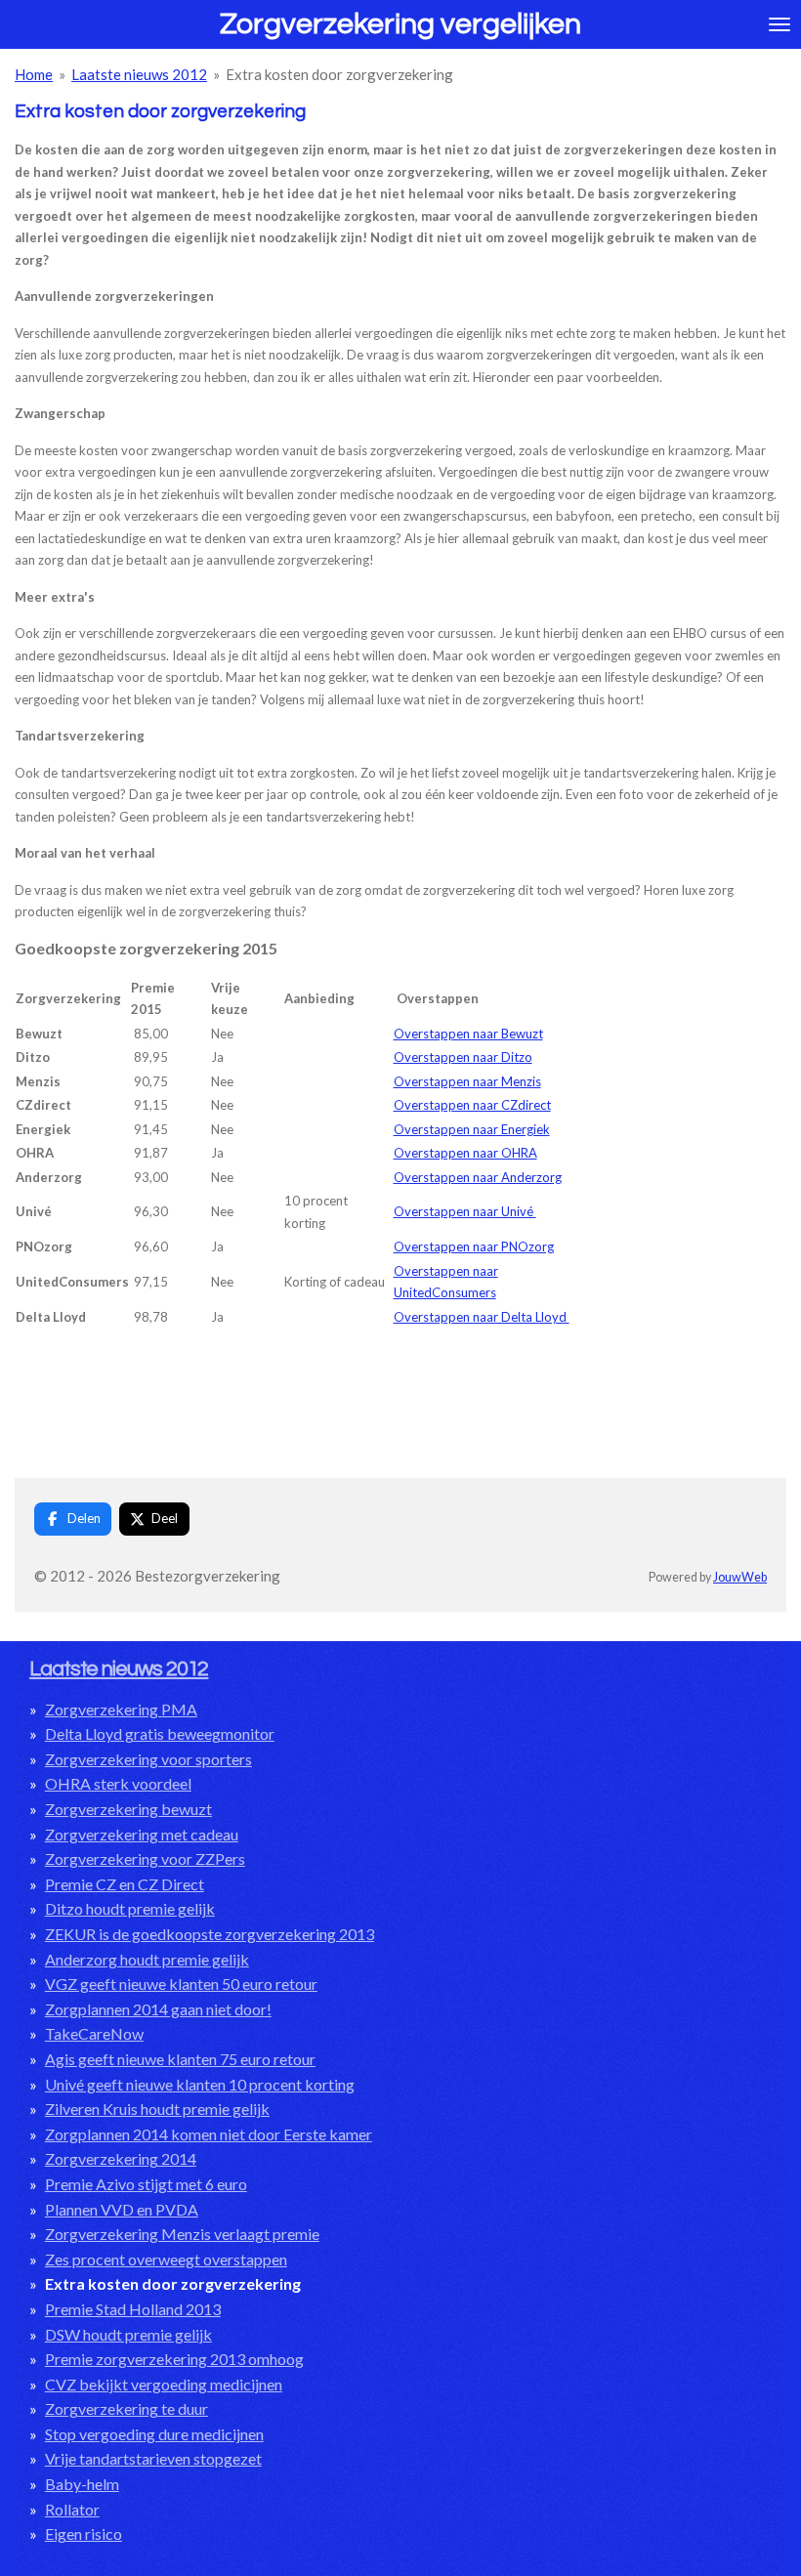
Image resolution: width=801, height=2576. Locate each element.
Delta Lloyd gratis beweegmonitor (160, 1733)
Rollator (72, 2509)
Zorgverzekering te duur (126, 2408)
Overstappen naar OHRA (465, 1153)
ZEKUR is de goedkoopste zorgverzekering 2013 (210, 1934)
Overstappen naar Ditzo (463, 1057)
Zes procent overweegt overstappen (166, 2259)
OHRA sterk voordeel (118, 1783)
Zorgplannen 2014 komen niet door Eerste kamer (209, 2134)
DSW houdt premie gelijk (128, 2334)
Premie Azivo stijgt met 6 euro (146, 2184)
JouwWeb (740, 1577)
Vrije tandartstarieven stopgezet (153, 2458)
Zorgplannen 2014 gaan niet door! (158, 2009)
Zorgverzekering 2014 (121, 2158)
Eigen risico (84, 2534)
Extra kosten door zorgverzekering (339, 74)
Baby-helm (82, 2484)
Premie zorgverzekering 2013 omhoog (174, 2359)
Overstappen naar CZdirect (472, 1105)
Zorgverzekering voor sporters (148, 1759)
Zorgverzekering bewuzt (128, 1809)
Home (34, 74)
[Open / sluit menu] (780, 24)
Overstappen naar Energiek (472, 1129)
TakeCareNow (94, 2033)
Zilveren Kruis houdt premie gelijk (157, 2109)
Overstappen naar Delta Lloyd (482, 1317)
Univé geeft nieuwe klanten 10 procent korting (200, 2084)
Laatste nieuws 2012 (139, 74)
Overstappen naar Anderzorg (478, 1177)
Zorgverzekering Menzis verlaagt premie (182, 2234)
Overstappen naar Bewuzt (468, 1034)
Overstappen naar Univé (465, 1211)
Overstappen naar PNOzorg (474, 1246)
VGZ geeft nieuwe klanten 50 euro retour (181, 1984)
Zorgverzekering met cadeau (142, 1834)
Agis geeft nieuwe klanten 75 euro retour (180, 2059)
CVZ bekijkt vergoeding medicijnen (164, 2384)
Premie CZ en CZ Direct (125, 1884)
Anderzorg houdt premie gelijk (147, 1959)
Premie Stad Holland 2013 (133, 2309)
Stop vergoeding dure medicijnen (154, 2434)
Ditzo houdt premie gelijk (130, 1908)
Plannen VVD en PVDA (122, 2209)
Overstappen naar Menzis (467, 1081)
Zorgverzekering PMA (121, 1709)
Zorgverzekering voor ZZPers (145, 1858)
